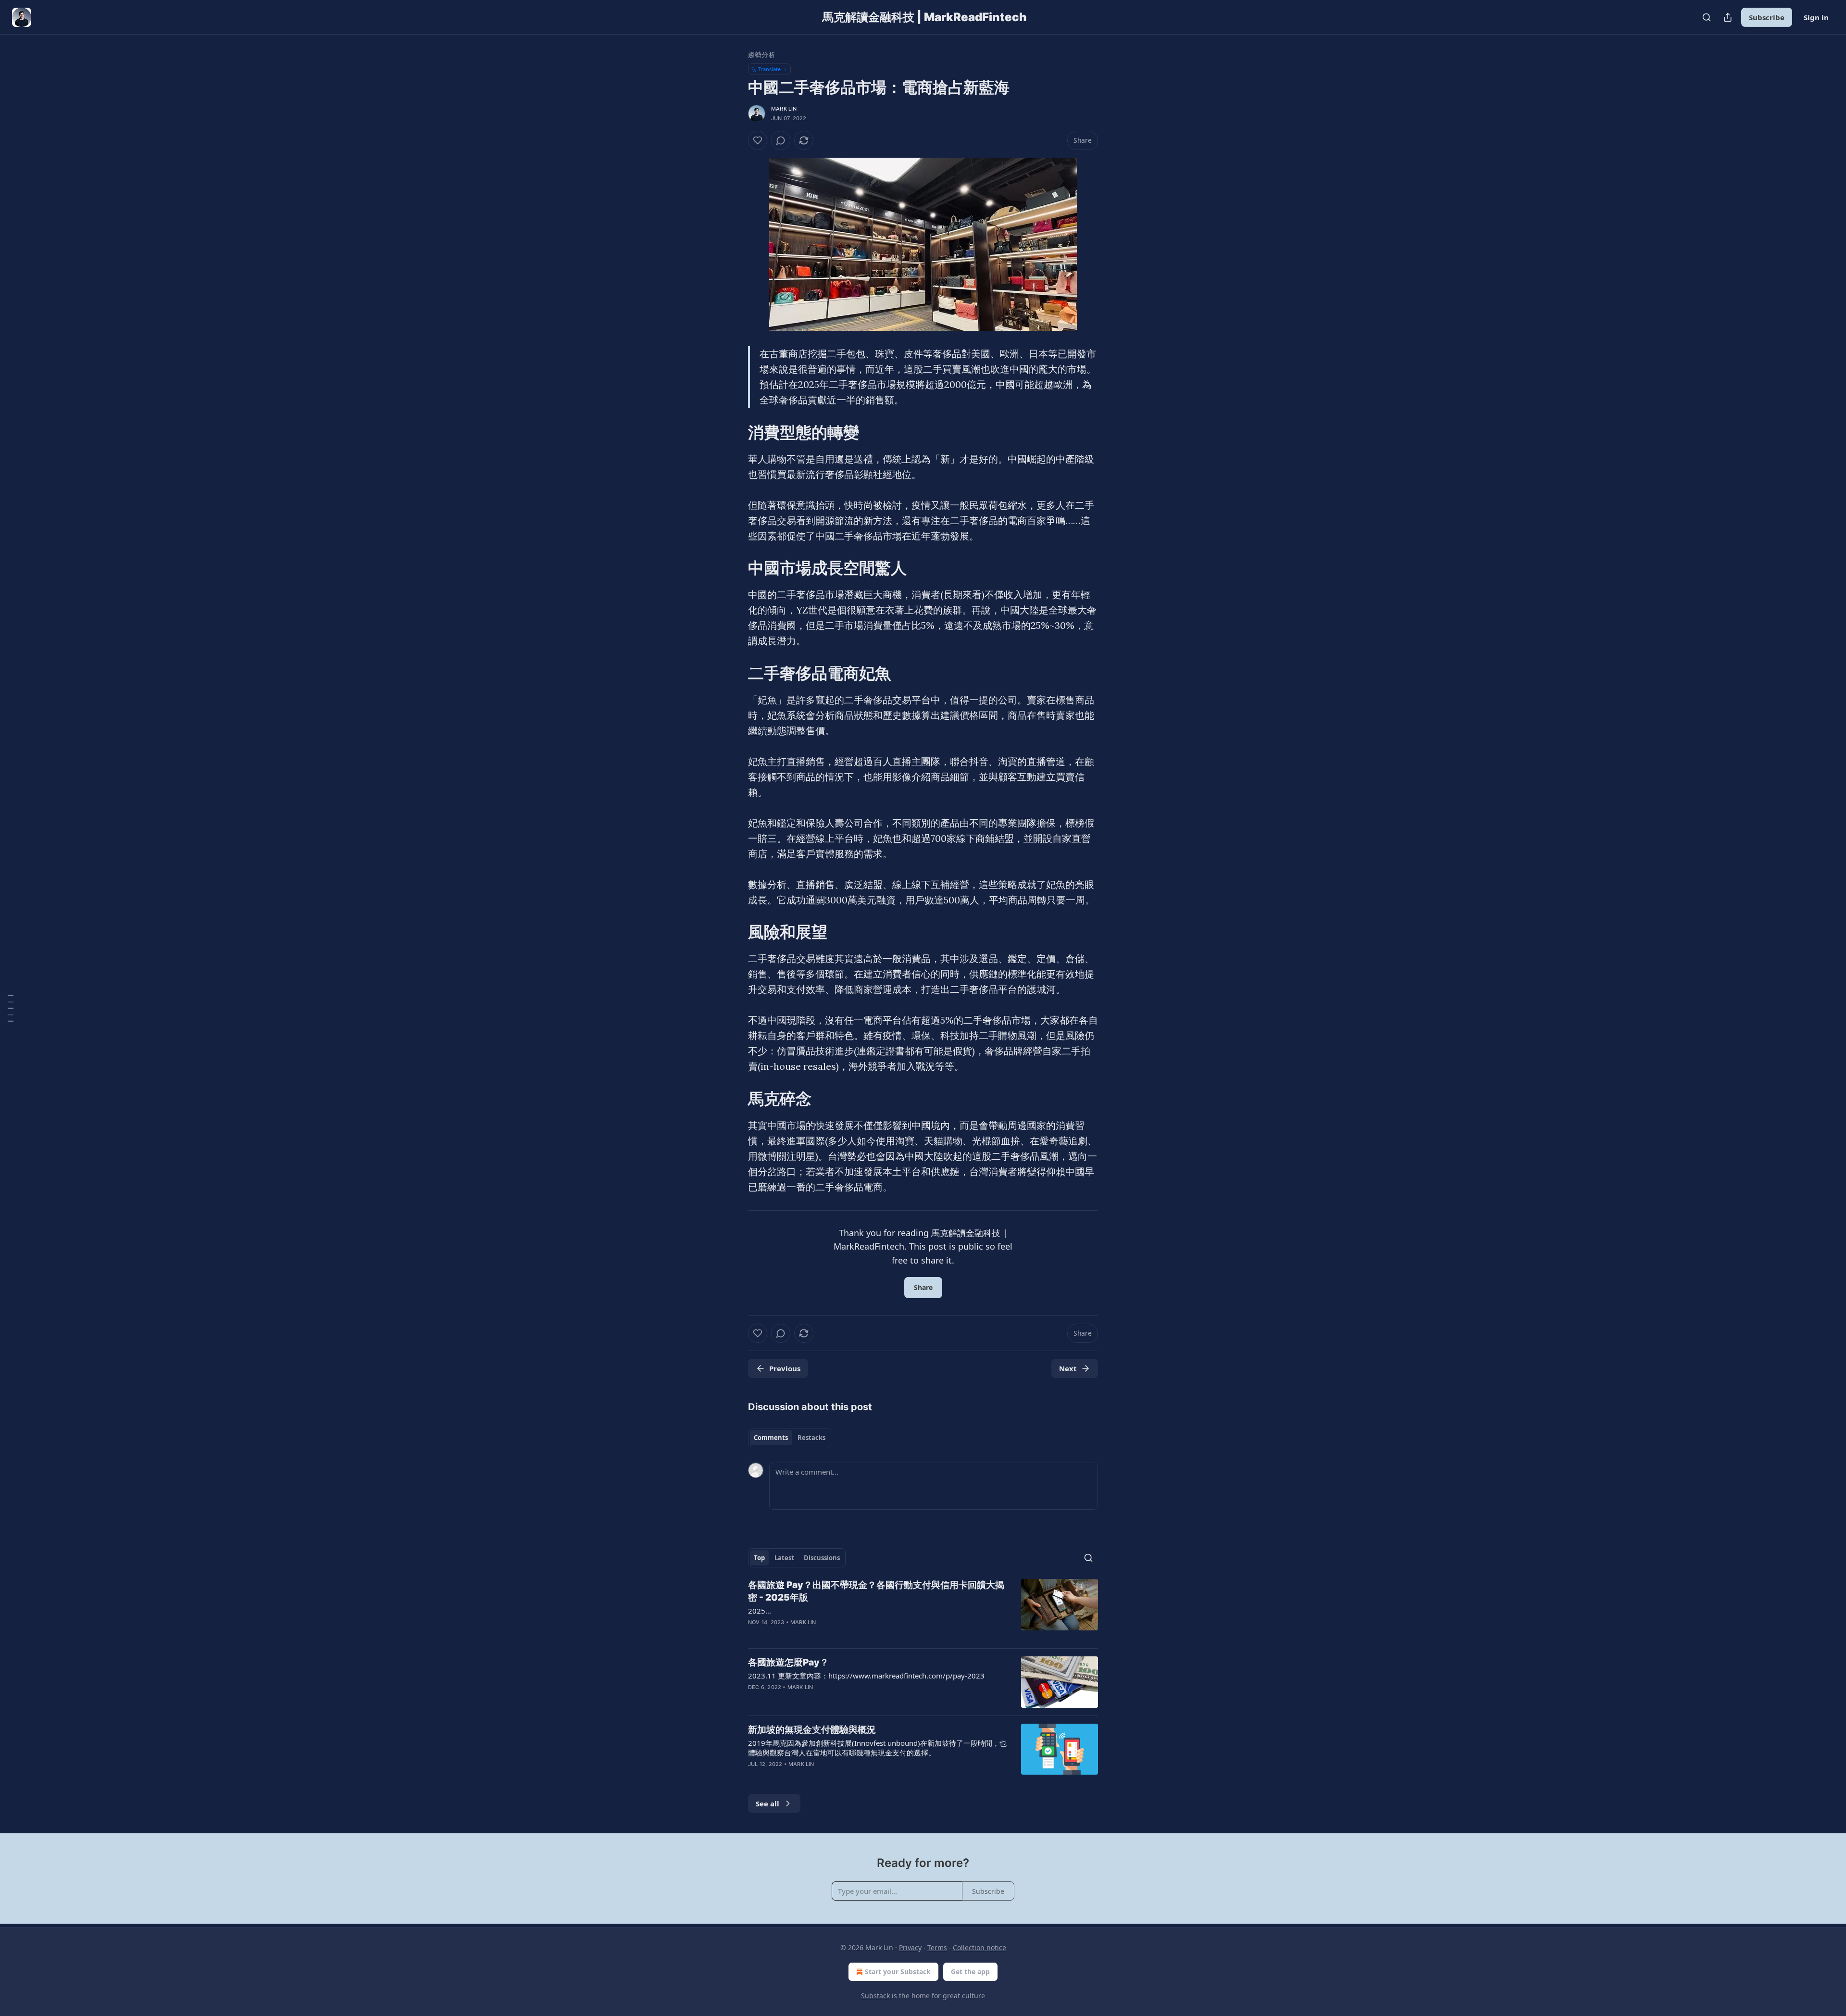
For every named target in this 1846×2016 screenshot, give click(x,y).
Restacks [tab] (811, 1438)
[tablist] (790, 1438)
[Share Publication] (1728, 17)
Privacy (910, 1947)
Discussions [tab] (822, 1558)
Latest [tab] (784, 1558)
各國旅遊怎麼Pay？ (788, 1662)
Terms (937, 1947)
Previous (785, 1368)
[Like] (758, 140)
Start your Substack (898, 1972)
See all (767, 1803)
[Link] (735, 432)
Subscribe (1767, 17)
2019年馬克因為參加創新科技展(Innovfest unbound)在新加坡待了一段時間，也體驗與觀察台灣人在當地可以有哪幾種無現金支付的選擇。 (877, 1748)
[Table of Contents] (11, 1008)
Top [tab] (759, 1558)
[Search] (1707, 17)
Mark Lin (784, 109)
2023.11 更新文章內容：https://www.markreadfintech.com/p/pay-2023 (866, 1676)
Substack (875, 1996)
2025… (760, 1611)
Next (1068, 1368)
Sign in (1816, 17)
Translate (769, 69)
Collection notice (979, 1947)
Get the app (970, 1972)
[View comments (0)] (781, 140)
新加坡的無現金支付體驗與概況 (812, 1730)
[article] (923, 1610)
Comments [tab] (771, 1438)
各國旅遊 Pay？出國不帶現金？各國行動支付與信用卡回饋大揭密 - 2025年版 (876, 1591)
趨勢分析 (762, 55)
